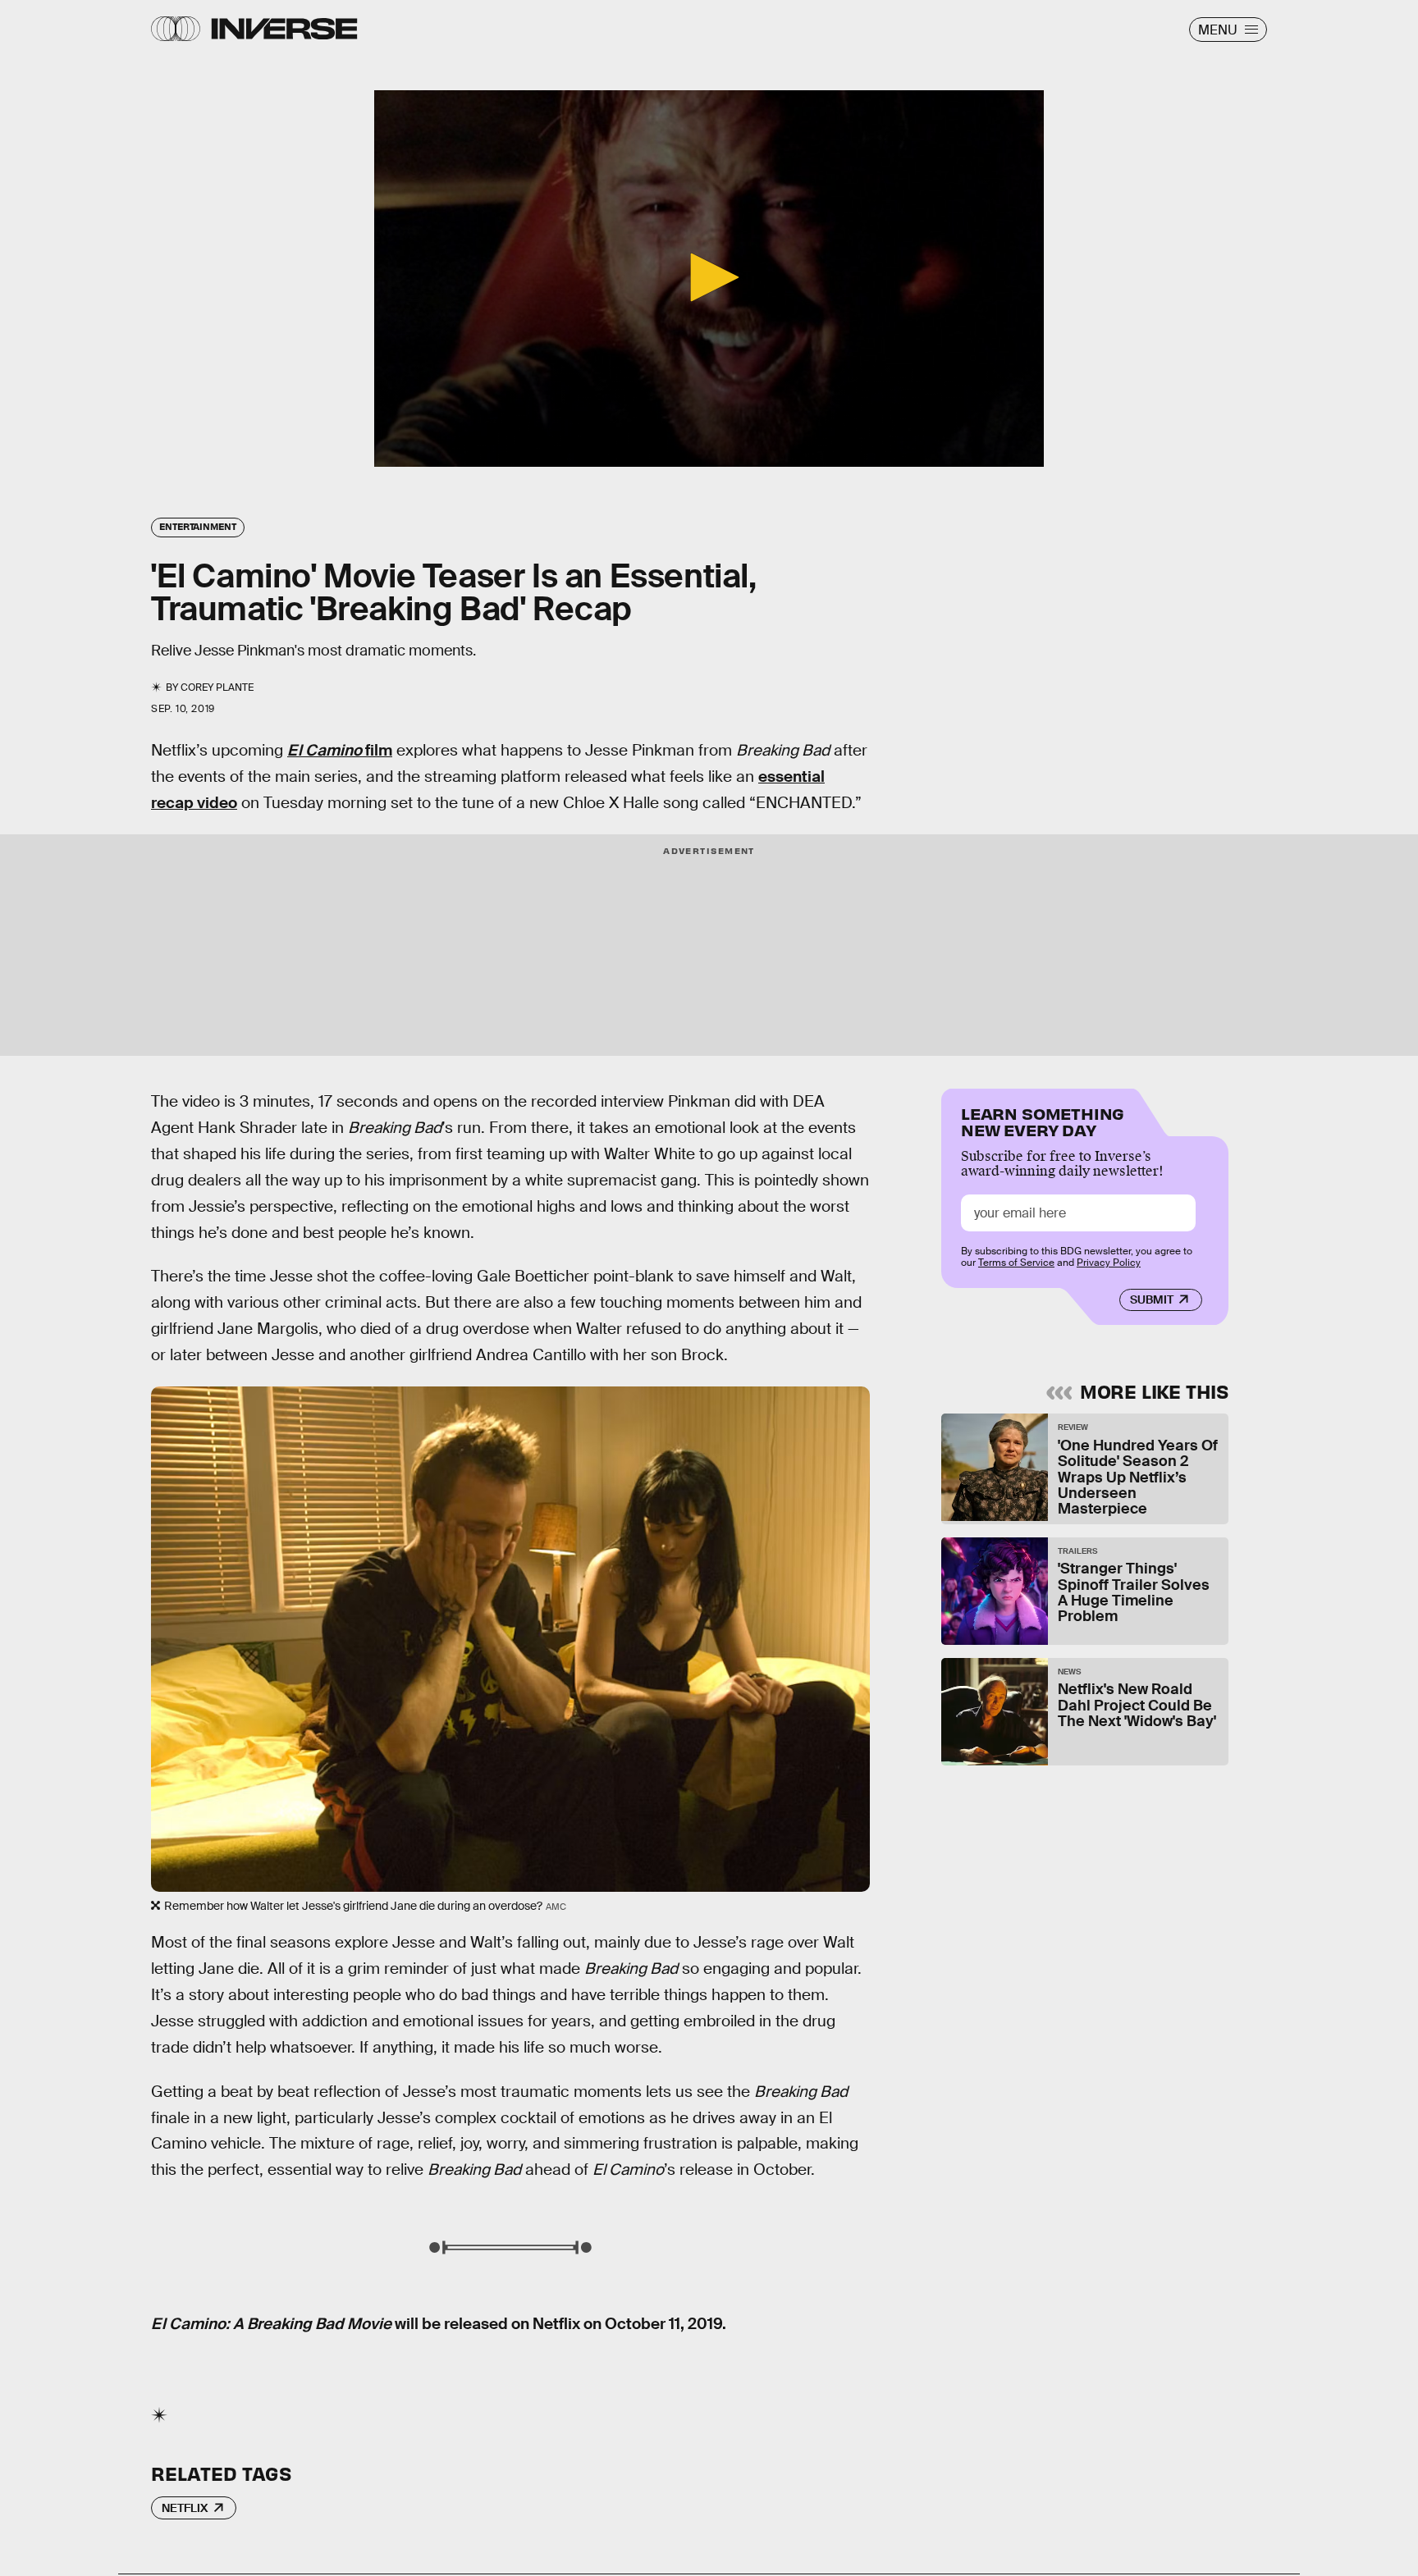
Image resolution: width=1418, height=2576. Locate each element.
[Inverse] (284, 29)
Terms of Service (1016, 1263)
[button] (709, 277)
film (340, 750)
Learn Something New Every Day (1043, 1120)
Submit (1152, 1299)
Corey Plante (217, 687)
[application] (709, 279)
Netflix (185, 2508)
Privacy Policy (1109, 1263)
